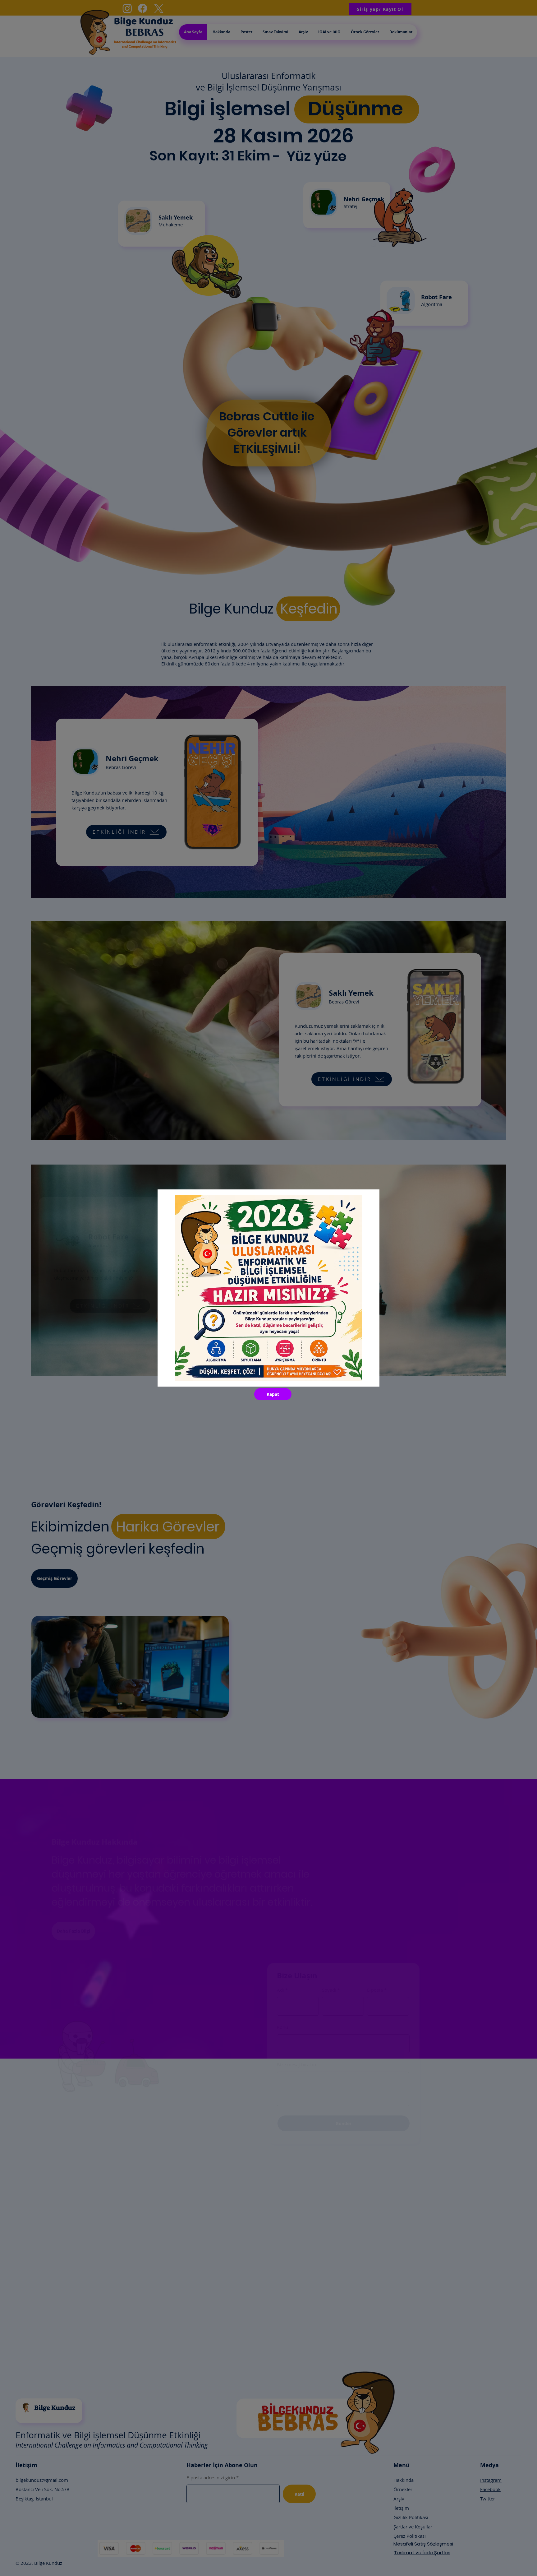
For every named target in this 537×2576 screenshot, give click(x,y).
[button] (273, 1394)
